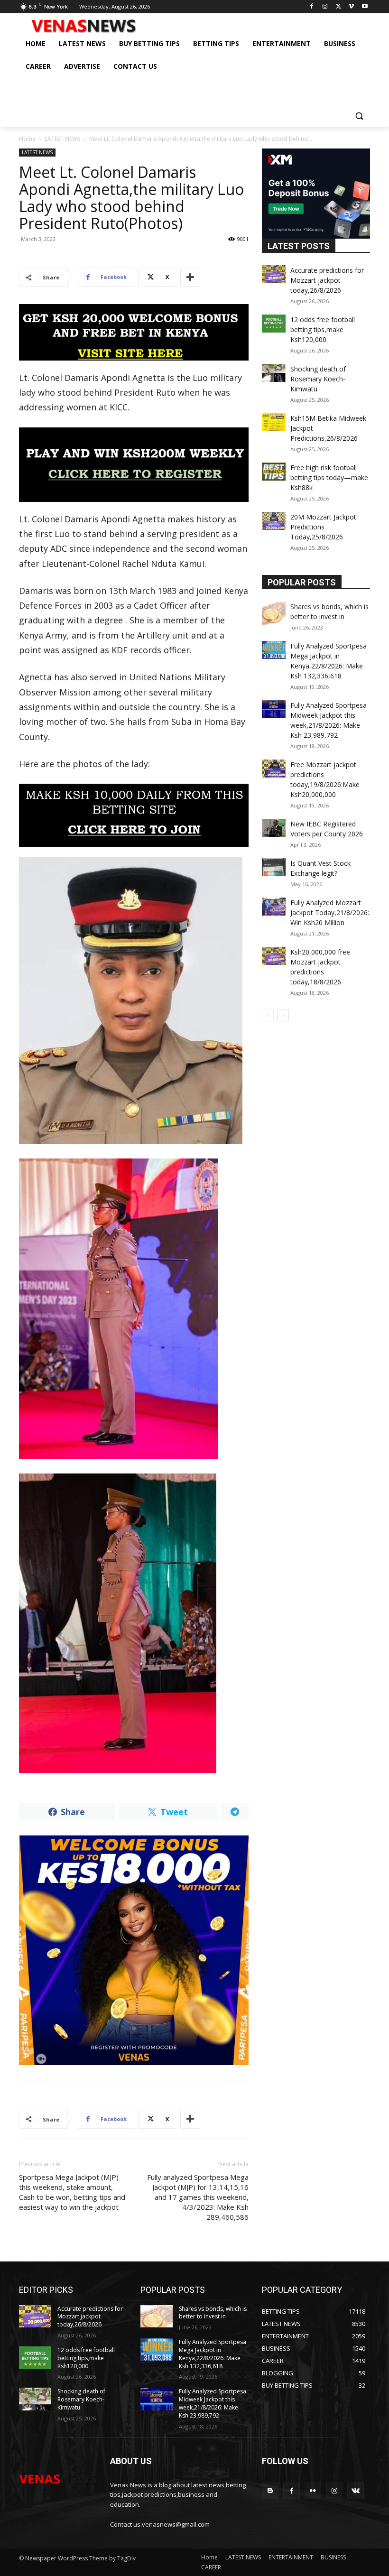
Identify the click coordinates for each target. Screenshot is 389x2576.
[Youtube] (365, 7)
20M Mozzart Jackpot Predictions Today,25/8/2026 (323, 527)
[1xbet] (134, 332)
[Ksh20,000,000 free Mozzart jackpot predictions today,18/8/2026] (274, 956)
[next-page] (283, 1015)
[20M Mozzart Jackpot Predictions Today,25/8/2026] (274, 521)
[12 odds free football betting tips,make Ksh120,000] (274, 324)
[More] (190, 277)
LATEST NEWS (62, 139)
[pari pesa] (134, 1950)
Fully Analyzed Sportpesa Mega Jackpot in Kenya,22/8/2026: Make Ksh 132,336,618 (213, 2354)
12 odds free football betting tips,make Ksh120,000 (323, 329)
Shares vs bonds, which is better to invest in (213, 2313)
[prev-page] (268, 1015)
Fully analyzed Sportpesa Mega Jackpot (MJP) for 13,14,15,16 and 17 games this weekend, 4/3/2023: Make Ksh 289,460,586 (198, 2197)
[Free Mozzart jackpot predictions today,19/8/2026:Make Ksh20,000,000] (274, 769)
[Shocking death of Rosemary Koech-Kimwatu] (274, 373)
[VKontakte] (356, 2491)
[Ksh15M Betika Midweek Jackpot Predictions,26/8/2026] (274, 422)
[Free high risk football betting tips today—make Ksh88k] (274, 472)
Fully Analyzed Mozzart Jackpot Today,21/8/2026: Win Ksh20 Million (330, 913)
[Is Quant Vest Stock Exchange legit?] (274, 867)
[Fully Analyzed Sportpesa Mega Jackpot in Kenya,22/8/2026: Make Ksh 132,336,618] (274, 650)
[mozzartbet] (134, 465)
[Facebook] (312, 7)
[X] (338, 7)
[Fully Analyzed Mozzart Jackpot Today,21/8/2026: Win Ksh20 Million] (274, 907)
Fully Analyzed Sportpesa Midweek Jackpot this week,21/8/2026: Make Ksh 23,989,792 (213, 2403)
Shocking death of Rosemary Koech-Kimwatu (318, 379)
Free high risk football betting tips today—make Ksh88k (329, 477)
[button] (359, 116)
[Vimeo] (351, 7)
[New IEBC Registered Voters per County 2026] (274, 828)
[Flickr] (313, 2491)
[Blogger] (270, 2491)
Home (27, 139)
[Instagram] (325, 7)
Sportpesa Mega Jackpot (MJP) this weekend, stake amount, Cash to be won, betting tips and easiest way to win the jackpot (72, 2192)
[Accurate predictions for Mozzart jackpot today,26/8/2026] (274, 274)
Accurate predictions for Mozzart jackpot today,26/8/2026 (327, 280)
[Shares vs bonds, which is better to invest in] (274, 613)
